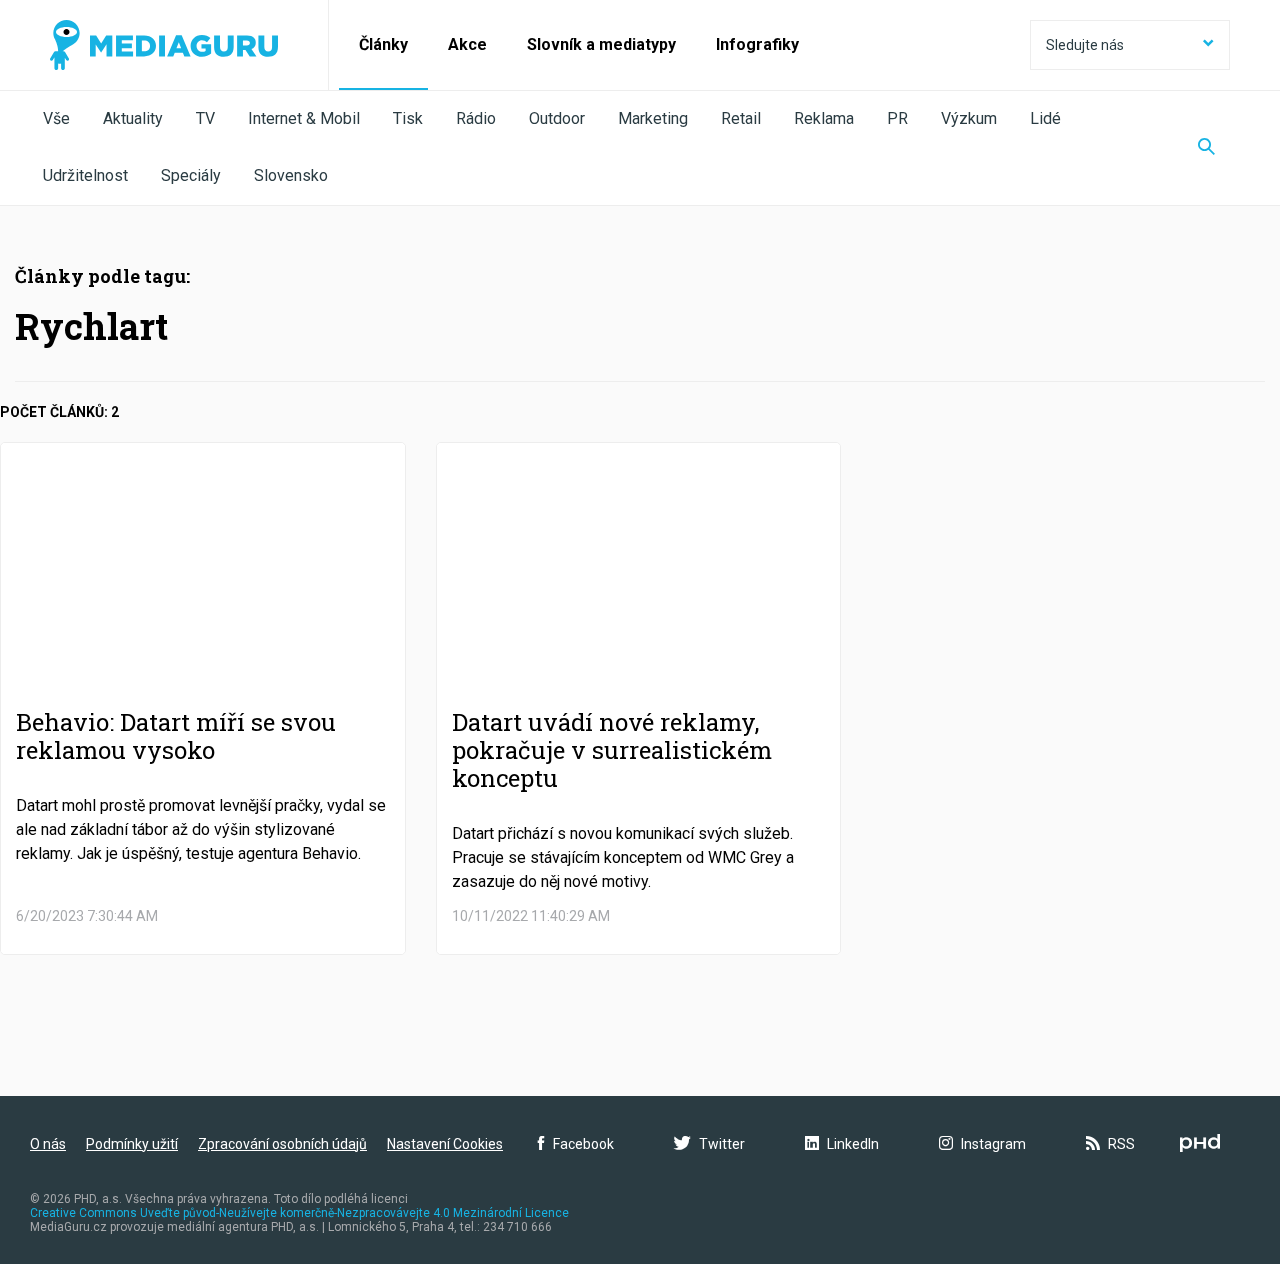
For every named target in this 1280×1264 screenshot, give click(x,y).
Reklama (824, 118)
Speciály (191, 175)
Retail (741, 118)
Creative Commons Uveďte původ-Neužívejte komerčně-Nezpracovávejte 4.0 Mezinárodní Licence (299, 1213)
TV (205, 118)
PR (897, 118)
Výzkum (969, 118)
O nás (48, 1144)
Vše (56, 118)
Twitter (722, 1144)
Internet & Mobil (304, 118)
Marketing (653, 118)
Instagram (993, 1144)
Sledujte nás (1085, 45)
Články (383, 44)
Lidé (1045, 118)
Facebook (583, 1144)
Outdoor (557, 118)
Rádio (476, 118)
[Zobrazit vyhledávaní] (1206, 148)
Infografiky (757, 44)
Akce (467, 44)
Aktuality (133, 118)
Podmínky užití (132, 1144)
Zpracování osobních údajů (282, 1144)
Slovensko (291, 175)
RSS (1121, 1144)
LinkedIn (853, 1144)
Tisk (408, 118)
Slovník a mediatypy (601, 44)
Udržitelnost (85, 175)
